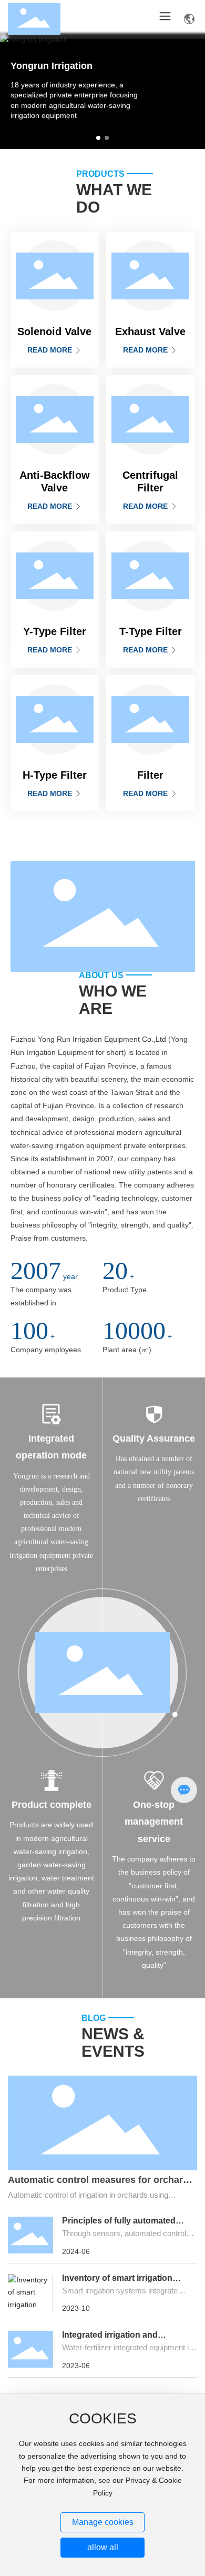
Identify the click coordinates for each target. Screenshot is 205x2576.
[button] (98, 138)
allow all (103, 2547)
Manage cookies (103, 2522)
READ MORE (51, 350)
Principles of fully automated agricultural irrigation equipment (126, 2225)
